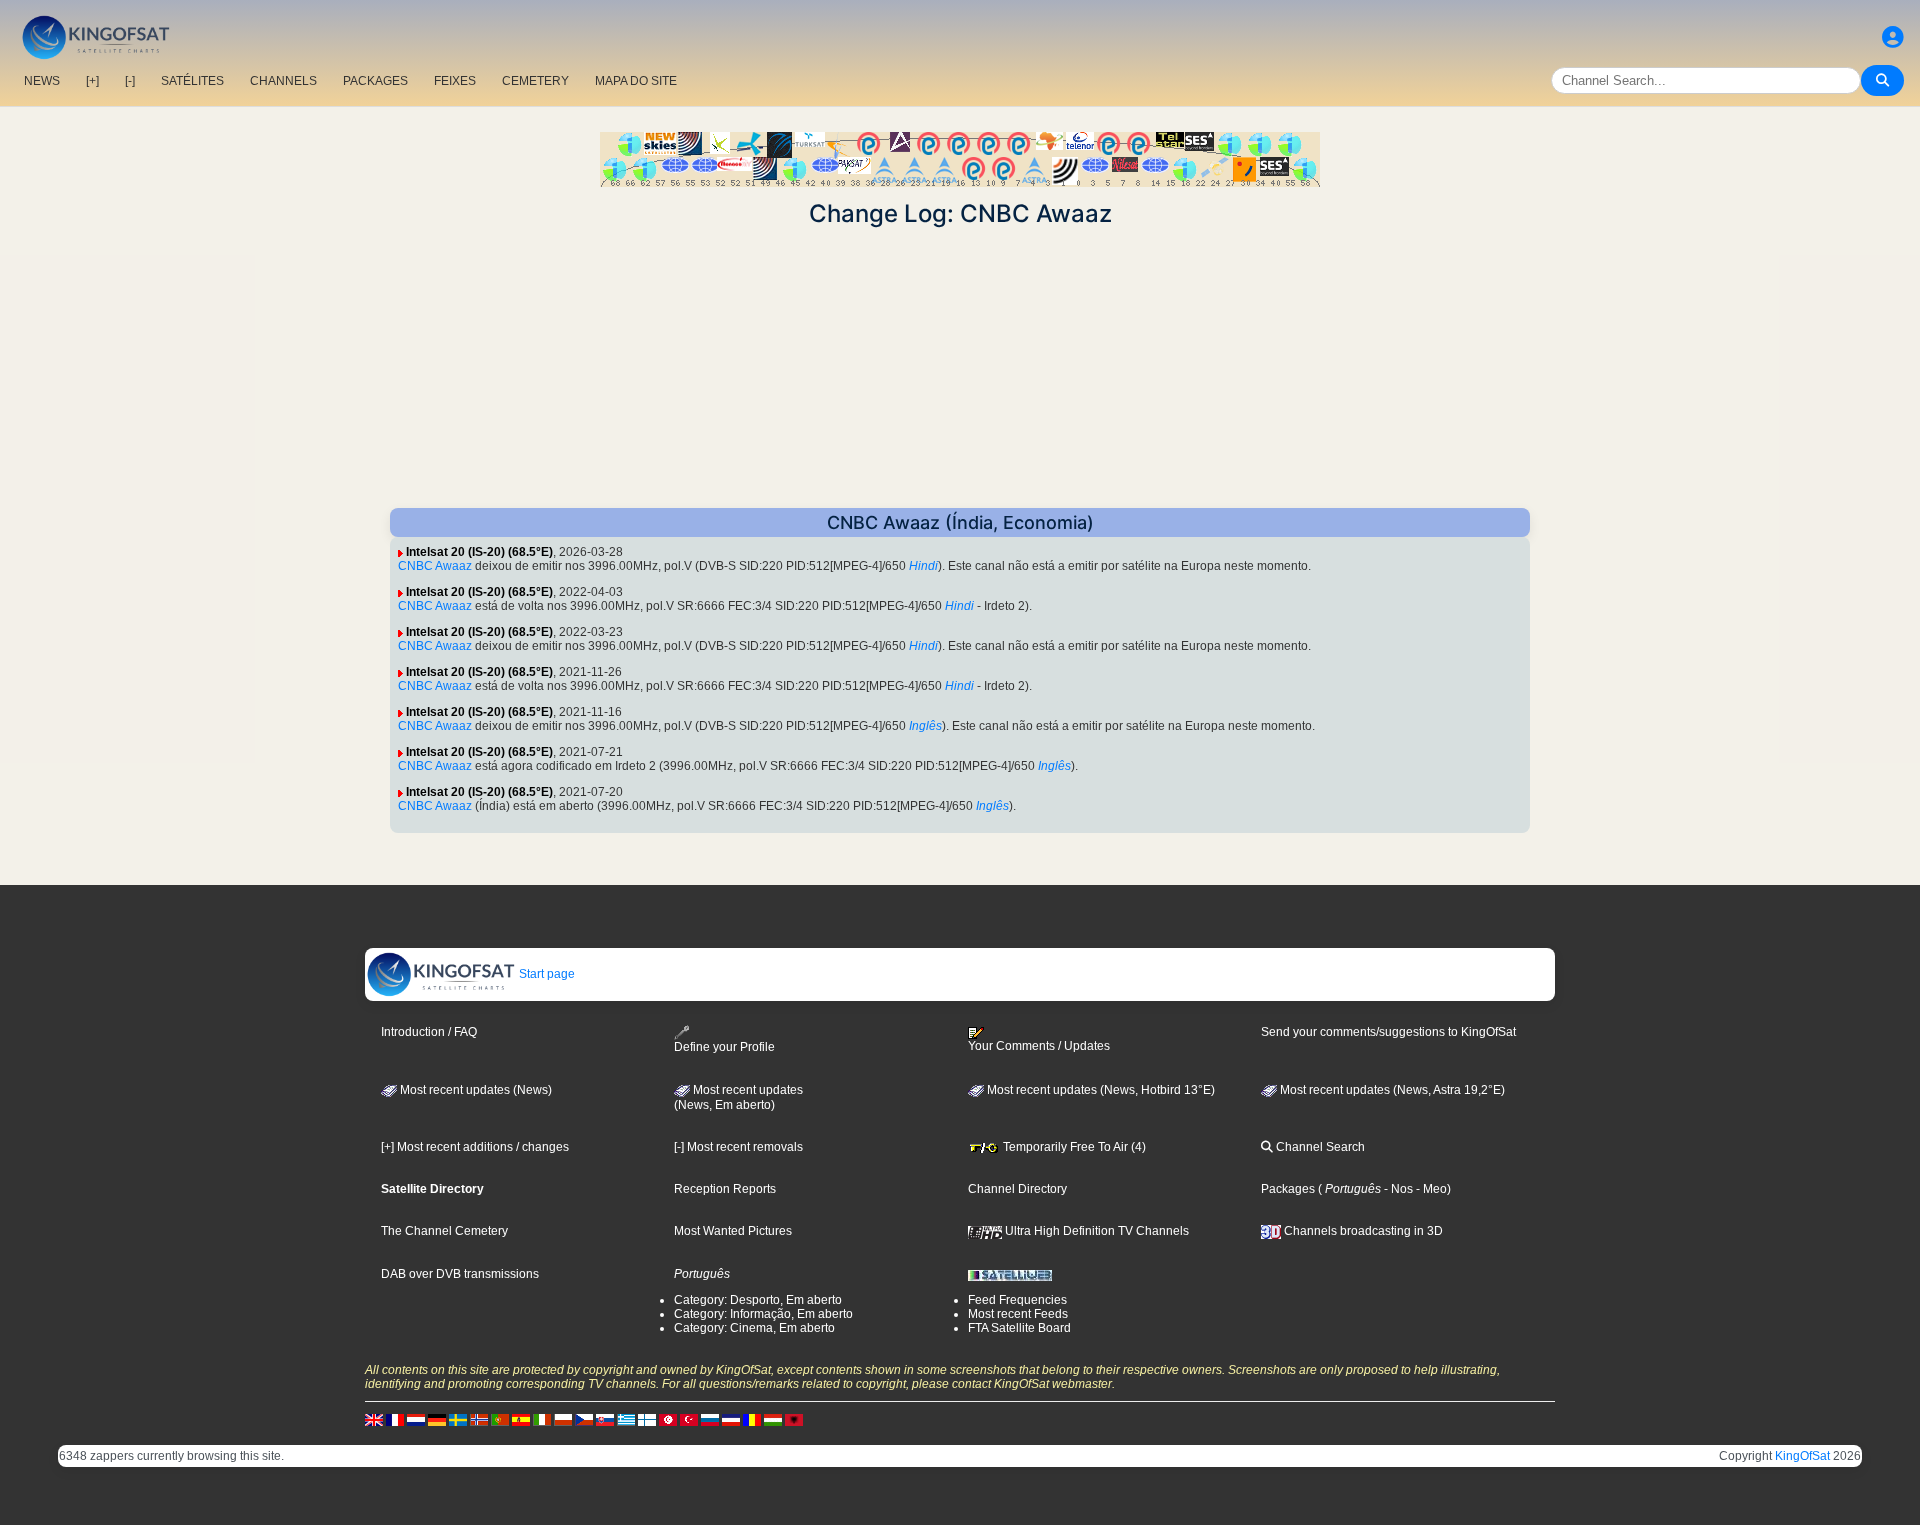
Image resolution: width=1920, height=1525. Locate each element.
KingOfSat (1802, 1456)
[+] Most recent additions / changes (475, 1147)
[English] (374, 1419)
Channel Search (1319, 1147)
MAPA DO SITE (636, 81)
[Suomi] (647, 1419)
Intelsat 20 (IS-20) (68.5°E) (479, 552)
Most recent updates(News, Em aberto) (738, 1098)
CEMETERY (535, 81)
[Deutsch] (437, 1419)
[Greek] (626, 1419)
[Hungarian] (773, 1419)
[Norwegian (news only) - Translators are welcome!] (479, 1419)
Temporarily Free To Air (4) (1073, 1147)
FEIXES (455, 81)
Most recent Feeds (1018, 1314)
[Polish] (563, 1419)
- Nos (1397, 1189)
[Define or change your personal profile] (1893, 37)
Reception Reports (725, 1189)
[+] (92, 81)
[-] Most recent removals (738, 1147)
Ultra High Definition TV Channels (1095, 1231)
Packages (1288, 1189)
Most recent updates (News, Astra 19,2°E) (1391, 1090)
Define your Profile (724, 1047)
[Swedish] (458, 1419)
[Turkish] (689, 1419)
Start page (545, 974)
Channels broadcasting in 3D (1362, 1231)
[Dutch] (416, 1419)
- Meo (1430, 1189)
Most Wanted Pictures (733, 1231)
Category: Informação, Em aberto (763, 1314)
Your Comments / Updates (1039, 1046)
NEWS (42, 81)
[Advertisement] (960, 368)
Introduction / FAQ (429, 1032)
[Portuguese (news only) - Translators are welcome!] (500, 1419)
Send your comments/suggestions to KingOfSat (1388, 1032)
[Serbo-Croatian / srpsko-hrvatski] (731, 1419)
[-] (130, 81)
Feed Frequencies (1017, 1300)
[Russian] (710, 1419)
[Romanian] (752, 1419)
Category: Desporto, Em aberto (758, 1300)
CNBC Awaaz (435, 566)
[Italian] (542, 1419)
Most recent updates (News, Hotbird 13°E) (1099, 1090)
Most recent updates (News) (474, 1090)
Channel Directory (1017, 1189)
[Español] (521, 1419)
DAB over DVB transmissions (460, 1274)
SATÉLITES (192, 81)
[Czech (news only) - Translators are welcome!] (584, 1419)
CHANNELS (283, 81)
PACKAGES (375, 81)
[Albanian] (794, 1419)
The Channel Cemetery (444, 1231)
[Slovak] (605, 1419)
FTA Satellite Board (1019, 1328)
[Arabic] (668, 1419)
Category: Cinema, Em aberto (754, 1328)
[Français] (395, 1419)
